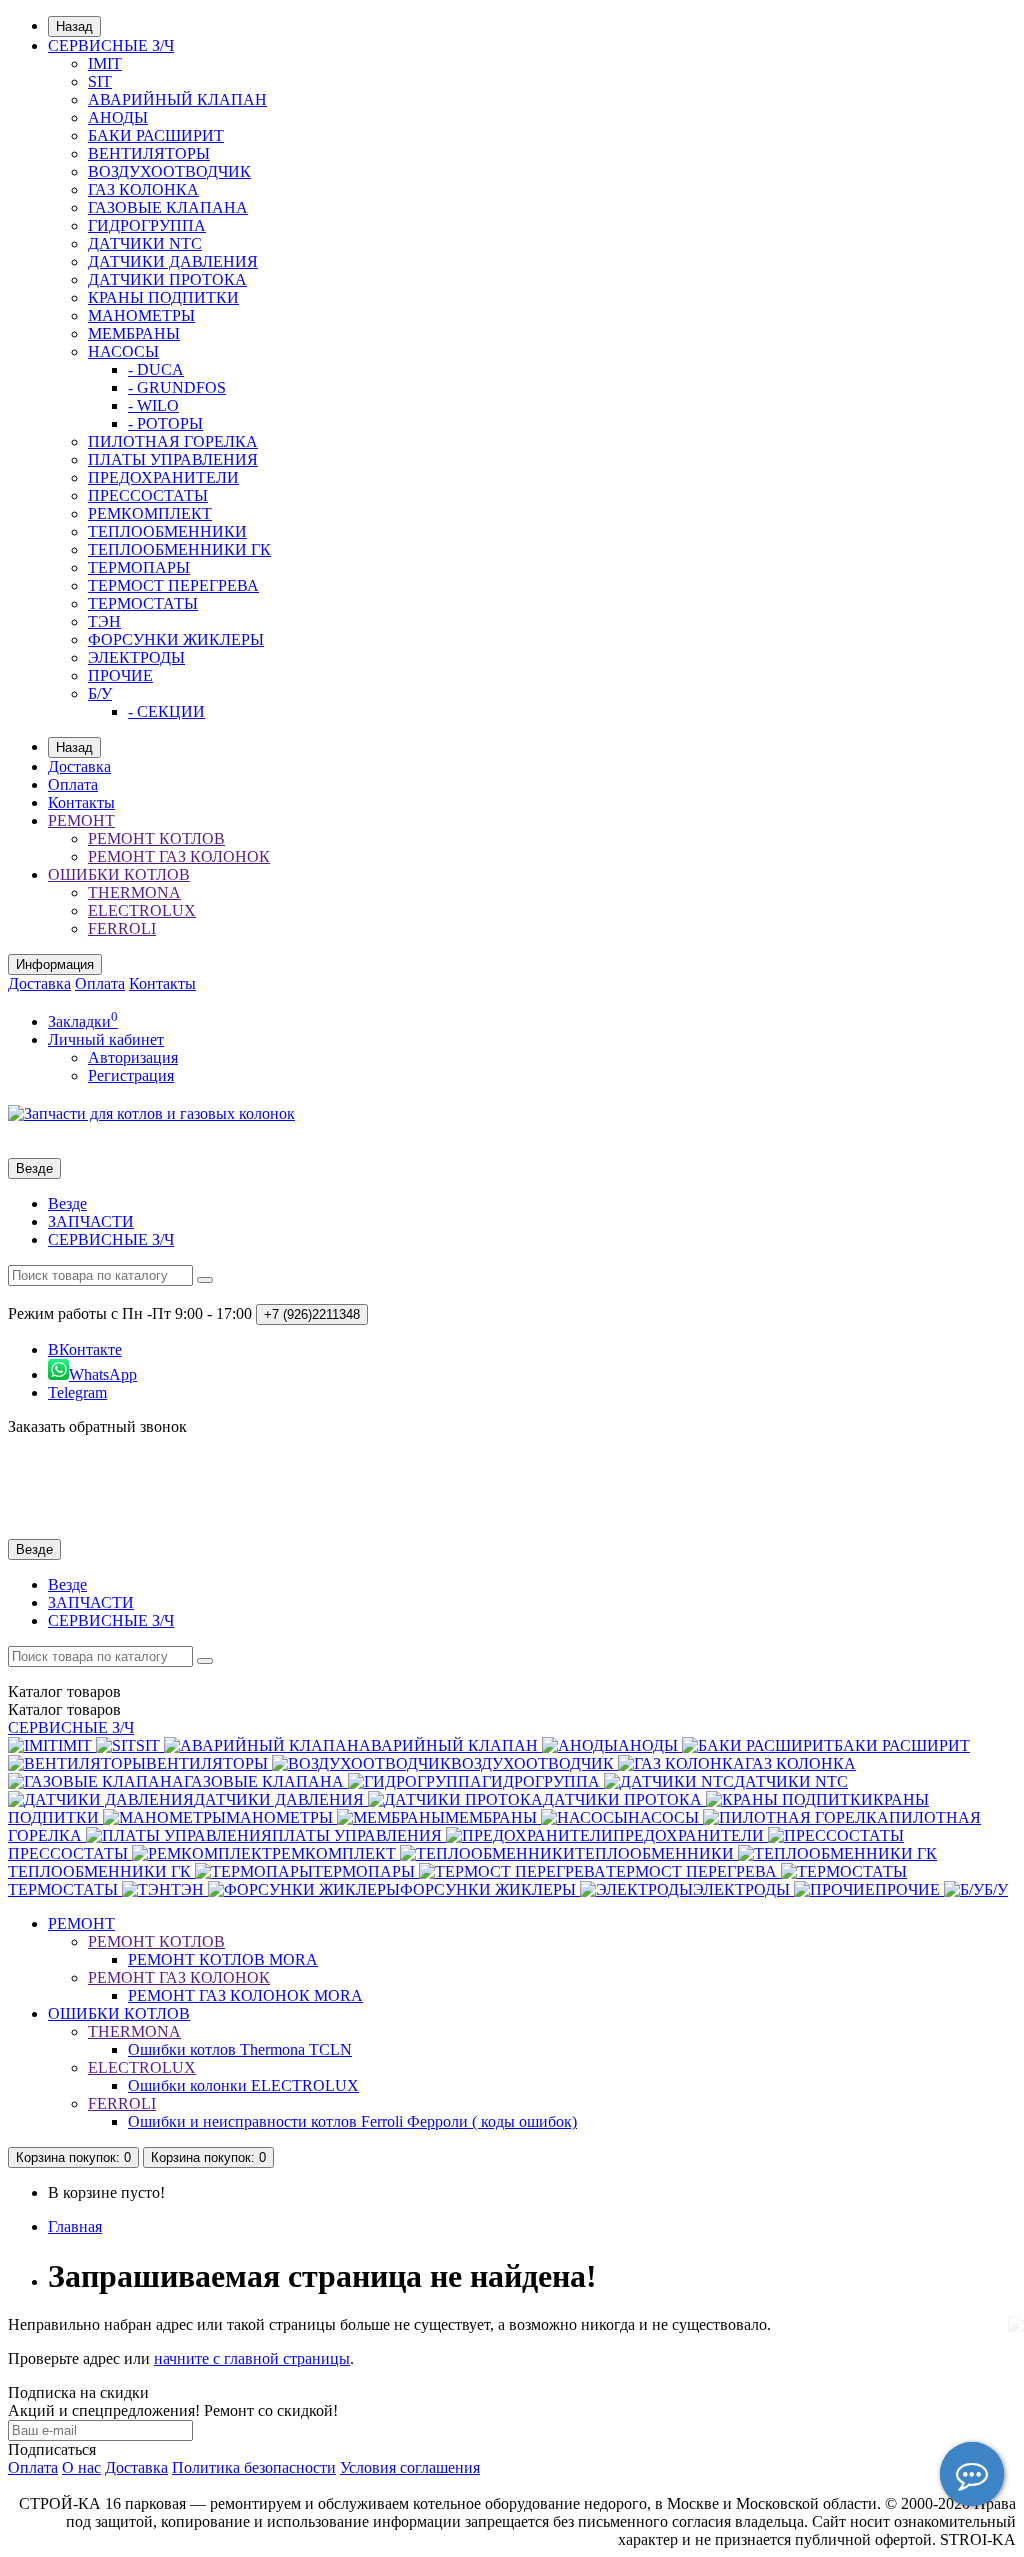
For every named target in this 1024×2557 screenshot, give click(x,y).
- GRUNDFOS (177, 387)
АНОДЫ (118, 117)
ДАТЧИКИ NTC (145, 243)
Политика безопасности (254, 2467)
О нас (81, 2467)
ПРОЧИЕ (120, 675)
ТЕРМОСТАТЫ (143, 603)
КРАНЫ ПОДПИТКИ (163, 297)
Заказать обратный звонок (97, 1426)
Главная (75, 2226)
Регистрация (131, 1075)
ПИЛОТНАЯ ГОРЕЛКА (173, 441)
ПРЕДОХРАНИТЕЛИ (163, 477)
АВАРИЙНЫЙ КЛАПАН (177, 99)
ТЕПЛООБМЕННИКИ (167, 531)
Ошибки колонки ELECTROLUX (243, 2085)
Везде (67, 1203)
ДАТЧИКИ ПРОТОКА (167, 279)
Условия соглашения (410, 2467)
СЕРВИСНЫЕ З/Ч (111, 45)
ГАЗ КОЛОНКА (143, 189)
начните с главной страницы (252, 2358)
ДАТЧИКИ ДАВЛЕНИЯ (173, 261)
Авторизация (133, 1057)
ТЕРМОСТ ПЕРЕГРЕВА (173, 585)
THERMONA (134, 892)
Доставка (79, 766)
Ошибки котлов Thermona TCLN (240, 2049)
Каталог (64, 1709)
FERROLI (122, 928)
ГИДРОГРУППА (147, 225)
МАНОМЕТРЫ (141, 315)
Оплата (73, 784)
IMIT (105, 63)
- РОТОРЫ (165, 423)
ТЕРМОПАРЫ (139, 567)
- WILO (153, 405)
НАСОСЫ (123, 351)
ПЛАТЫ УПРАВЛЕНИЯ (173, 459)
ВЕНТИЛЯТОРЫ (149, 153)
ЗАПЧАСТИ (91, 1221)
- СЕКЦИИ (166, 711)
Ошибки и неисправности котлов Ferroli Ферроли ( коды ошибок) (352, 2121)
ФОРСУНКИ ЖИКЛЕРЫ (176, 639)
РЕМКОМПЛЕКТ (150, 513)
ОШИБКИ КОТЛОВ (119, 874)
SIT (100, 81)
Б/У (100, 693)
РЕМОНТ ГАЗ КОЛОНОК (179, 856)
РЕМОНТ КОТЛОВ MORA (223, 1959)
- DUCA (156, 369)
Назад (74, 26)
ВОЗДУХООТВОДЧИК (169, 171)
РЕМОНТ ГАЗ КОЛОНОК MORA (245, 1995)
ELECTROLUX (142, 910)
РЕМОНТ (81, 820)
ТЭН (104, 621)
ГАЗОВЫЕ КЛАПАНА (168, 207)
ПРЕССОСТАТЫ (148, 495)
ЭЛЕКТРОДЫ (136, 657)
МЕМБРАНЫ (134, 333)
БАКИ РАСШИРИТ (156, 135)
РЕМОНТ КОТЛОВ (156, 838)
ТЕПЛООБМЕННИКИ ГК (179, 549)
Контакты (81, 802)
